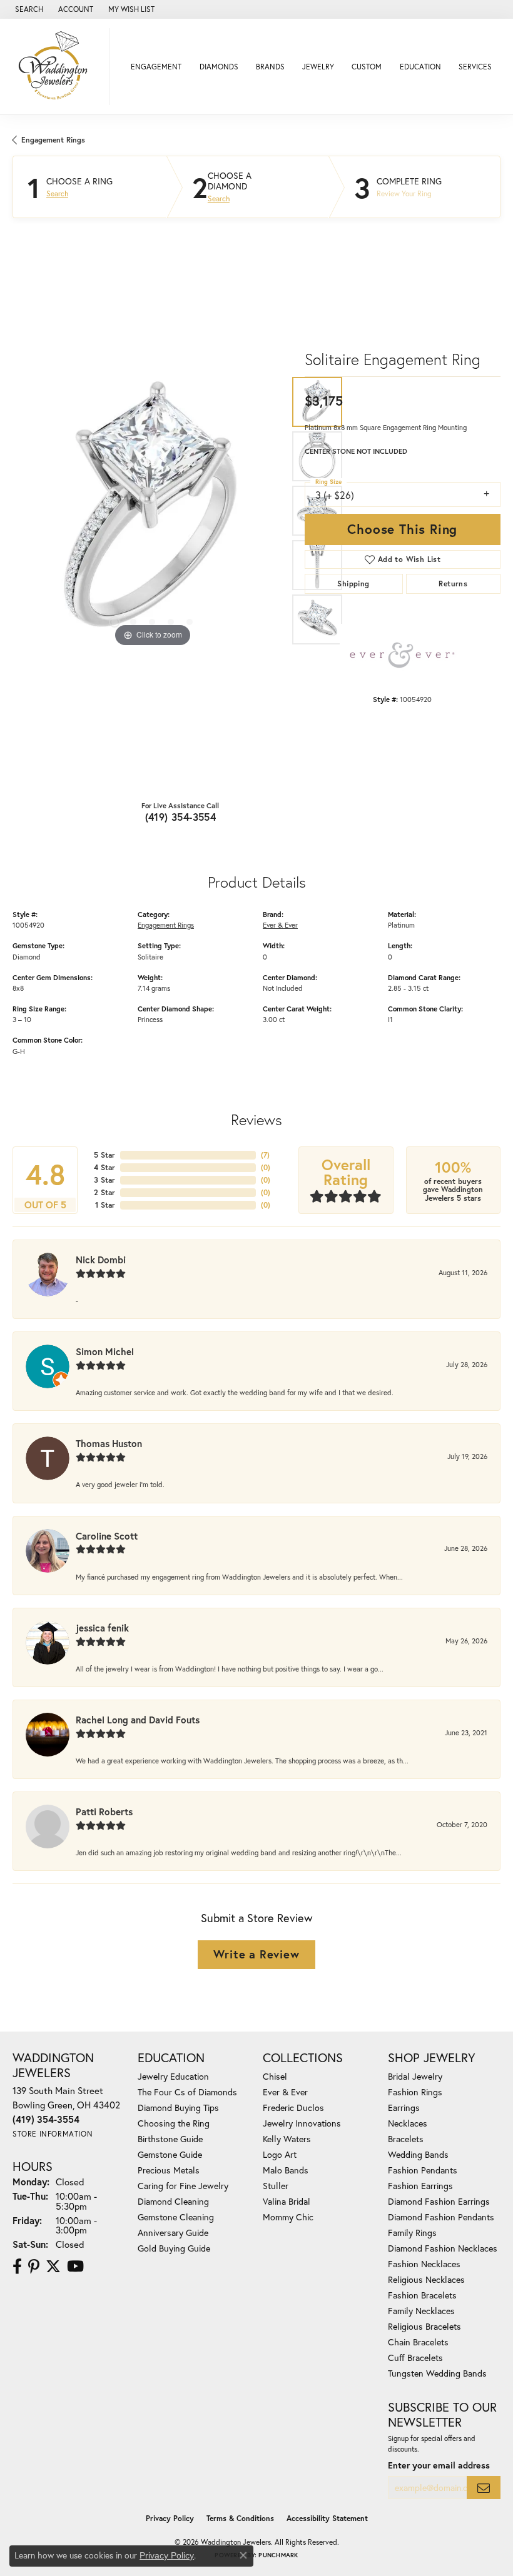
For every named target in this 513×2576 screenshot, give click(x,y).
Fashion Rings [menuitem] (415, 2092)
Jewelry (318, 67)
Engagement (156, 67)
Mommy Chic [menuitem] (288, 2217)
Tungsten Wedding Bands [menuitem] (437, 2373)
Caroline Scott (107, 1536)
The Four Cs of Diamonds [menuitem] (187, 2092)
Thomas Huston (109, 1443)
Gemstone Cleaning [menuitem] (176, 2217)
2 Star (104, 1192)
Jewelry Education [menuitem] (173, 2076)
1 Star (105, 1205)
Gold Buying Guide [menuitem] (174, 2248)
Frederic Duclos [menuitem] (293, 2107)
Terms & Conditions (240, 2518)
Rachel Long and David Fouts (138, 1720)
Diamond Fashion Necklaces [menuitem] (443, 2248)
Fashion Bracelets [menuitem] (422, 2295)
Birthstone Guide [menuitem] (170, 2139)
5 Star (104, 1155)
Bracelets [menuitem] (406, 2139)
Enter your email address (439, 2465)
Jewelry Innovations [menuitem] (302, 2123)
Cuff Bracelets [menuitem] (415, 2358)
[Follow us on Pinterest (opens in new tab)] (34, 2267)
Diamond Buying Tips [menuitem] (178, 2107)
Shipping (353, 584)
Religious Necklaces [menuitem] (426, 2279)
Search (57, 194)
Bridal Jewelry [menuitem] (415, 2076)
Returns (453, 584)
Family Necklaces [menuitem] (421, 2311)
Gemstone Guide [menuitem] (170, 2154)
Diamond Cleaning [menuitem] (173, 2201)
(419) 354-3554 (181, 817)
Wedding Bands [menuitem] (418, 2154)
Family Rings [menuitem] (412, 2233)
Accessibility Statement (327, 2518)
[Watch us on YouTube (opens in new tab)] (75, 2267)
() (265, 1155)
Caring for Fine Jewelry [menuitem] (183, 2186)
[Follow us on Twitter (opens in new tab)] (53, 2267)
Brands (270, 67)
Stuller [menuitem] (276, 2186)
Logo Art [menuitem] (280, 2154)
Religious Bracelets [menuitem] (424, 2326)
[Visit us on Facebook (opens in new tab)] (17, 2267)
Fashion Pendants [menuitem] (423, 2170)
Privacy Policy (170, 2518)
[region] (152, 510)
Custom (367, 67)
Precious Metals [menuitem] (169, 2170)
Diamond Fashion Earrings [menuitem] (439, 2201)
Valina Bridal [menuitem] (287, 2201)
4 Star (104, 1167)
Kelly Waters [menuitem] (287, 2139)
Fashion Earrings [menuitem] (420, 2186)
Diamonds (219, 67)
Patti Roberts (104, 1812)
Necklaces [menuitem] (408, 2123)
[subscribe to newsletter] (484, 2488)
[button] (28, 9)
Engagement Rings (53, 140)
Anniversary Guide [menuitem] (173, 2233)
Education (420, 67)
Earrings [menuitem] (404, 2107)
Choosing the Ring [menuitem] (174, 2123)
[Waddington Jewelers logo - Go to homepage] (58, 67)
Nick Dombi (101, 1260)
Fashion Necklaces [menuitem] (424, 2264)
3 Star (104, 1180)
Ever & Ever (280, 925)
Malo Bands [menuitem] (286, 2170)
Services (475, 67)
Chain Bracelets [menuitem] (418, 2342)
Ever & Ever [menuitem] (285, 2092)
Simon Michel (105, 1351)
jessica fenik (102, 1628)
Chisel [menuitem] (275, 2076)
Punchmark (278, 2555)
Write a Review (256, 1954)
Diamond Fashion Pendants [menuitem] (441, 2217)
